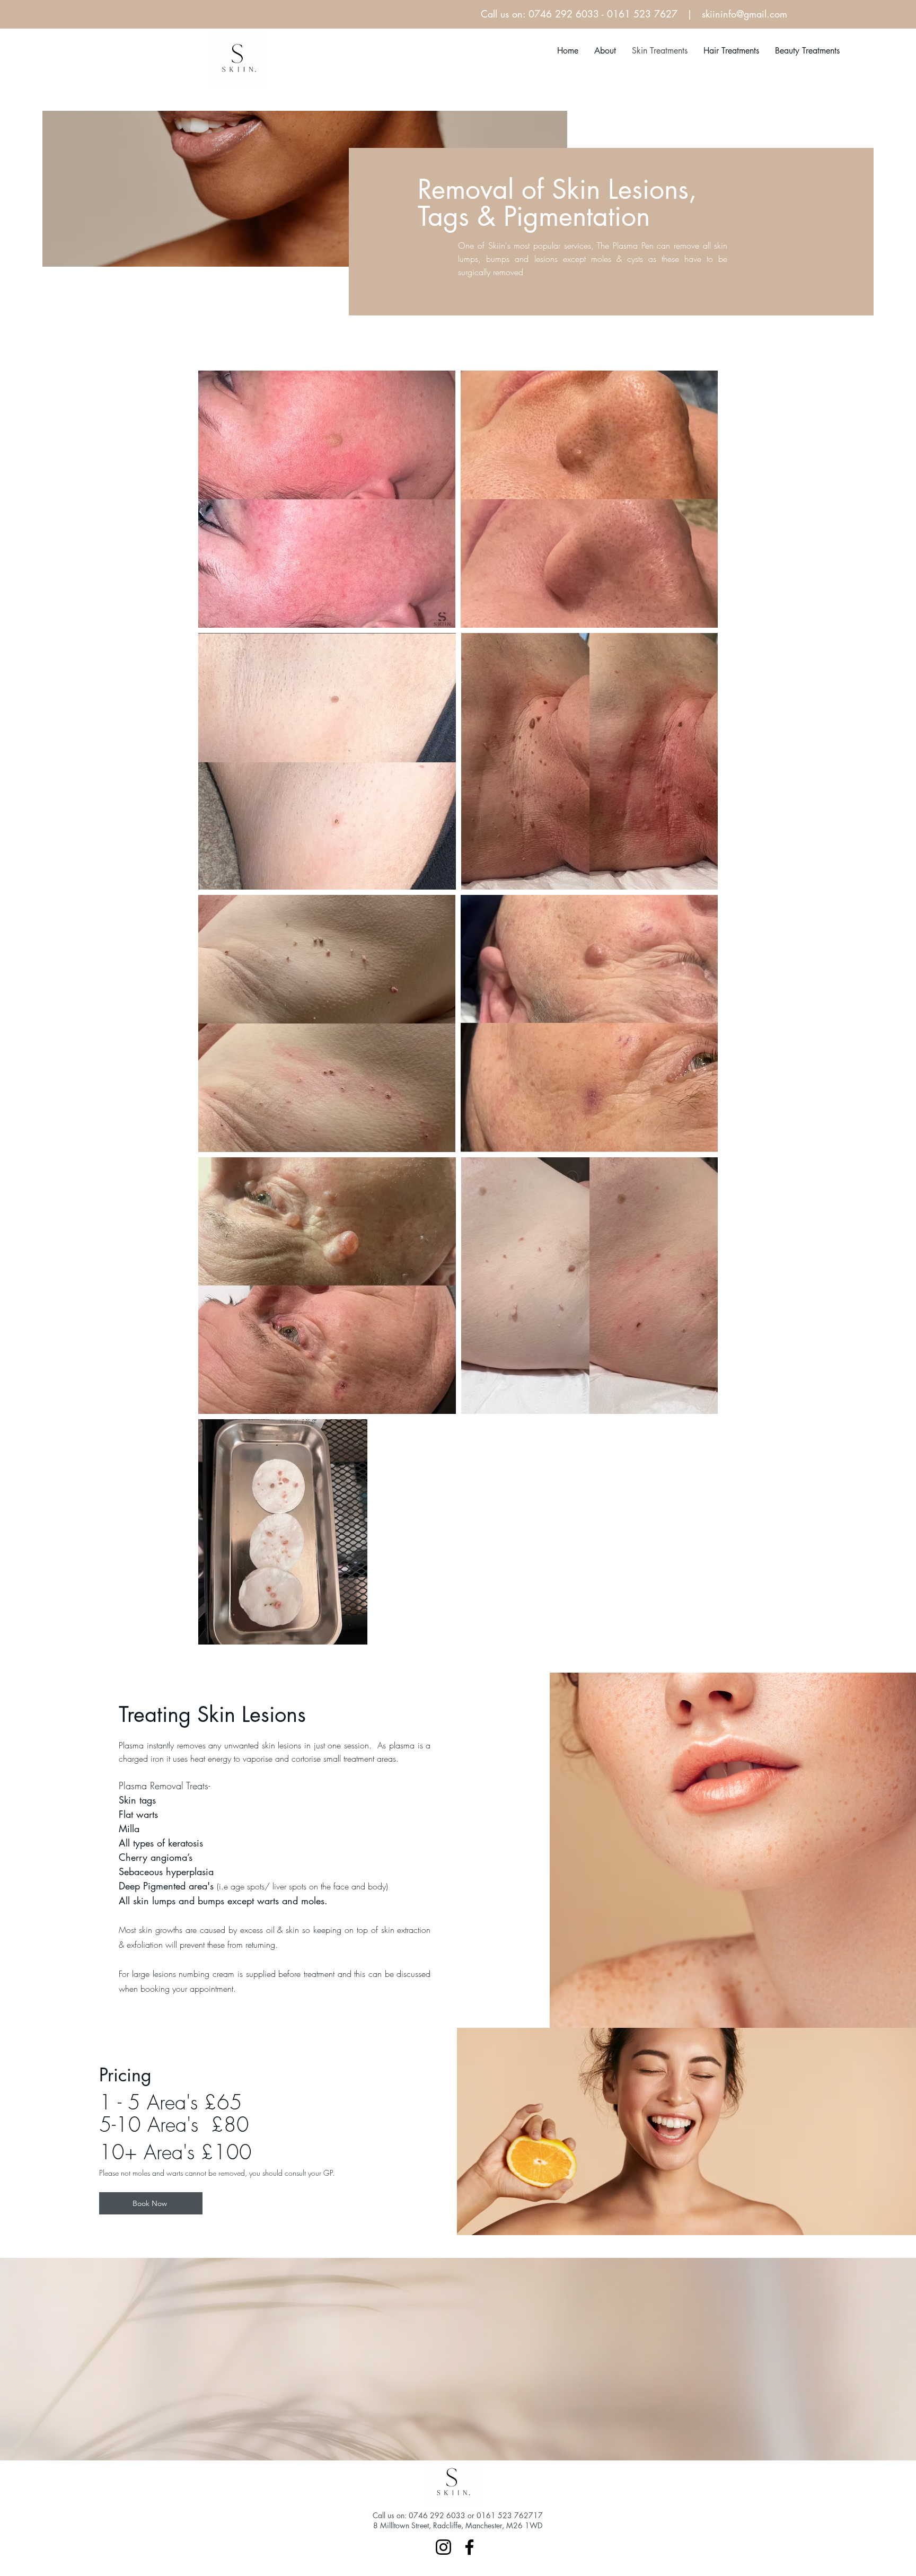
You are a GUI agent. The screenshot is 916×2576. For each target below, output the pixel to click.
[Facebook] (469, 2547)
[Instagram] (443, 2547)
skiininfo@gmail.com (745, 14)
